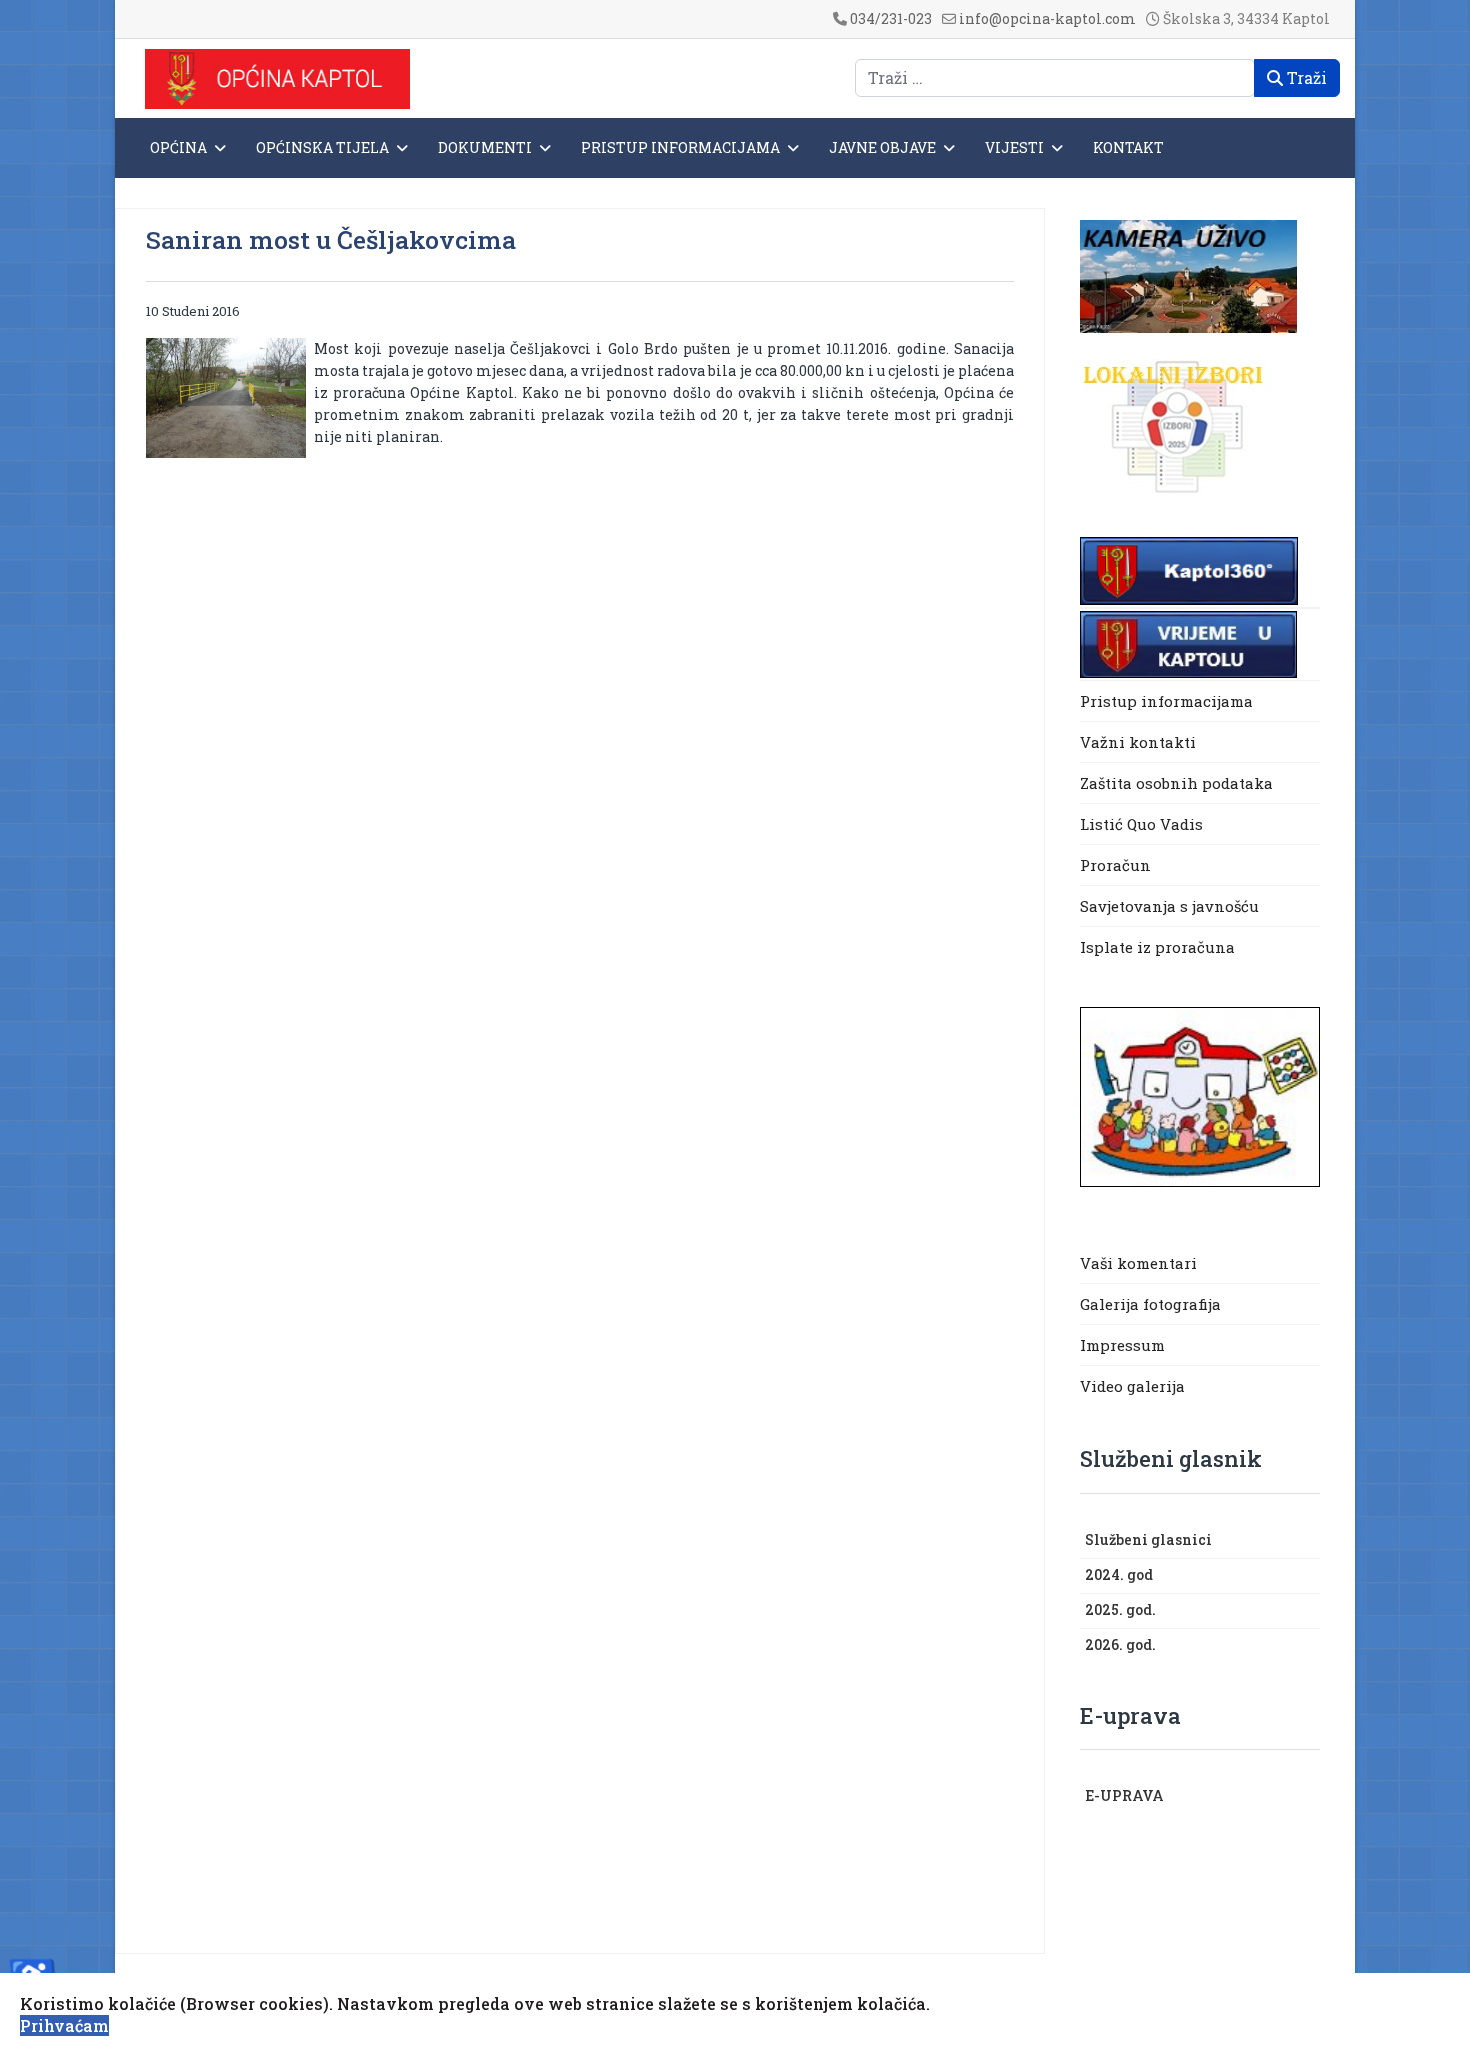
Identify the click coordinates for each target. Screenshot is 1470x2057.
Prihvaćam (64, 2025)
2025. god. (1120, 1609)
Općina (178, 147)
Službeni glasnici (1148, 1539)
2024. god (1119, 1574)
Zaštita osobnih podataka (1176, 783)
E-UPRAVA (1124, 1795)
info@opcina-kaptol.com (1047, 18)
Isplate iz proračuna (1159, 947)
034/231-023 (891, 18)
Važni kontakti (1138, 742)
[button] (1310, 1541)
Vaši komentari (1138, 1263)
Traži (1305, 77)
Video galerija (1132, 1386)
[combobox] (1055, 78)
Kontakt (1128, 147)
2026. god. (1120, 1644)
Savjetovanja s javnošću (1169, 906)
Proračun (1115, 865)
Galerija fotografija (1150, 1304)
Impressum (1122, 1345)
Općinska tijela (322, 147)
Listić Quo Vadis (1141, 824)
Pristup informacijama (680, 147)
